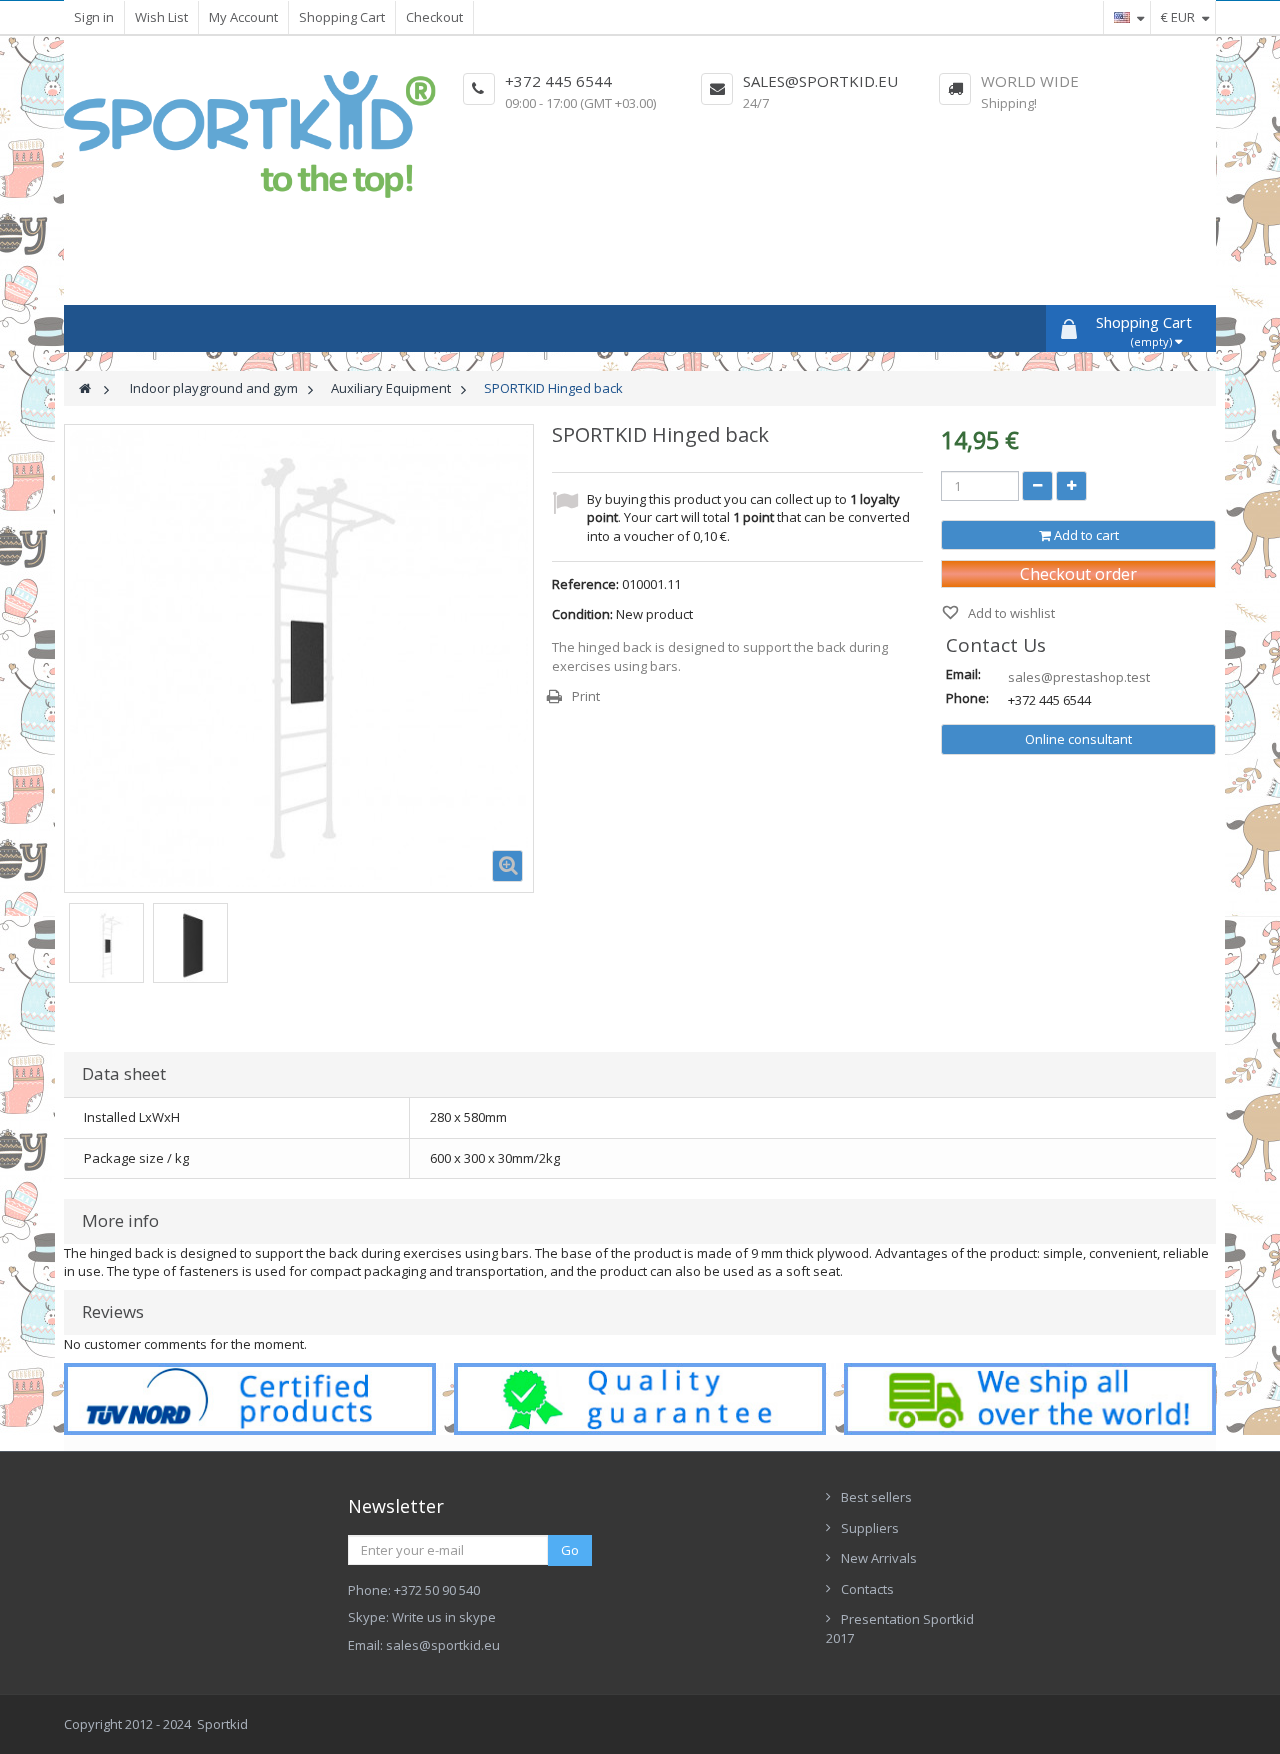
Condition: (582, 614)
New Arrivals (879, 1558)
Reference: (585, 584)
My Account (243, 17)
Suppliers (870, 1528)
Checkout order (1078, 574)
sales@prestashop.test (1079, 677)
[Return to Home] (85, 388)
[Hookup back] (106, 945)
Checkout (434, 17)
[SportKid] (250, 134)
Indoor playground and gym (214, 388)
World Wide (1030, 81)
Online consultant (1078, 739)
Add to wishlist (1010, 613)
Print (586, 696)
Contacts (867, 1589)
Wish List (161, 17)
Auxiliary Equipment (391, 388)
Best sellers (876, 1497)
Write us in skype (444, 1617)
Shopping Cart (342, 17)
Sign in (94, 17)
